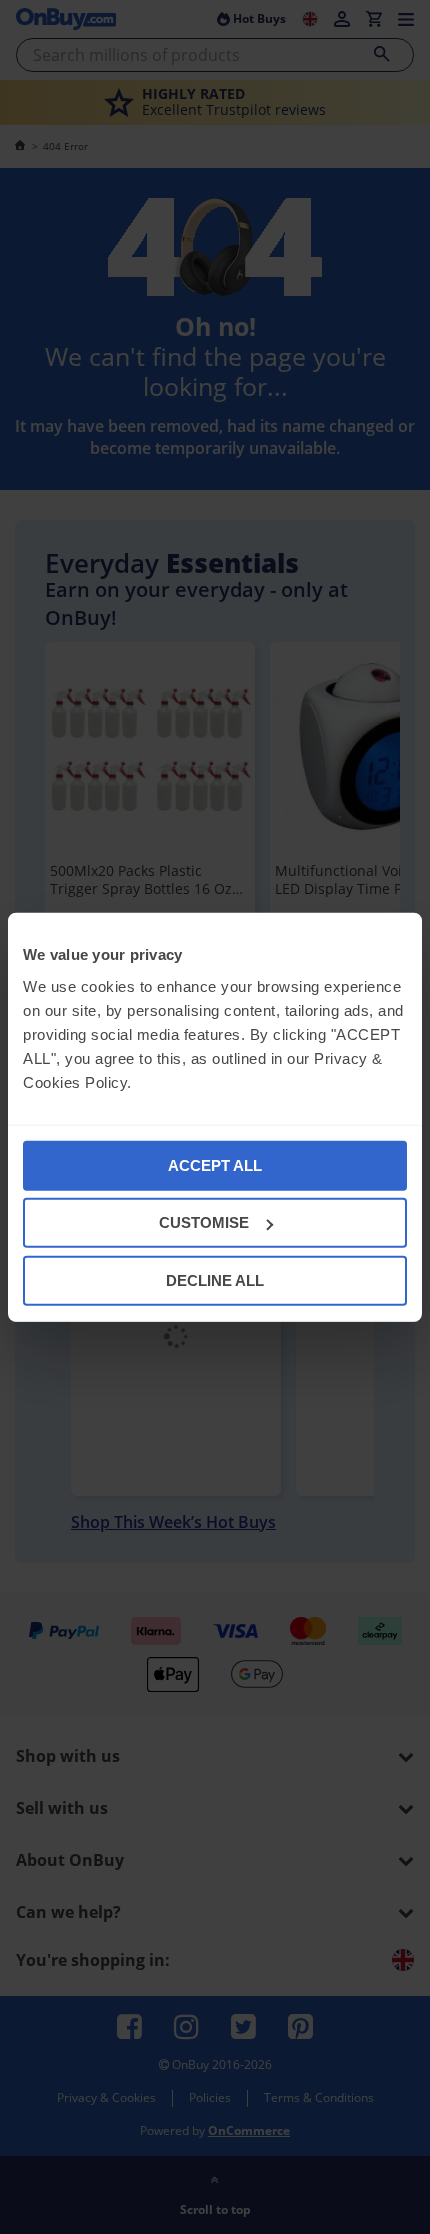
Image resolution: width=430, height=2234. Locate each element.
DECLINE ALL (215, 1279)
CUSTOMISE (204, 1222)
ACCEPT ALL (215, 1164)
